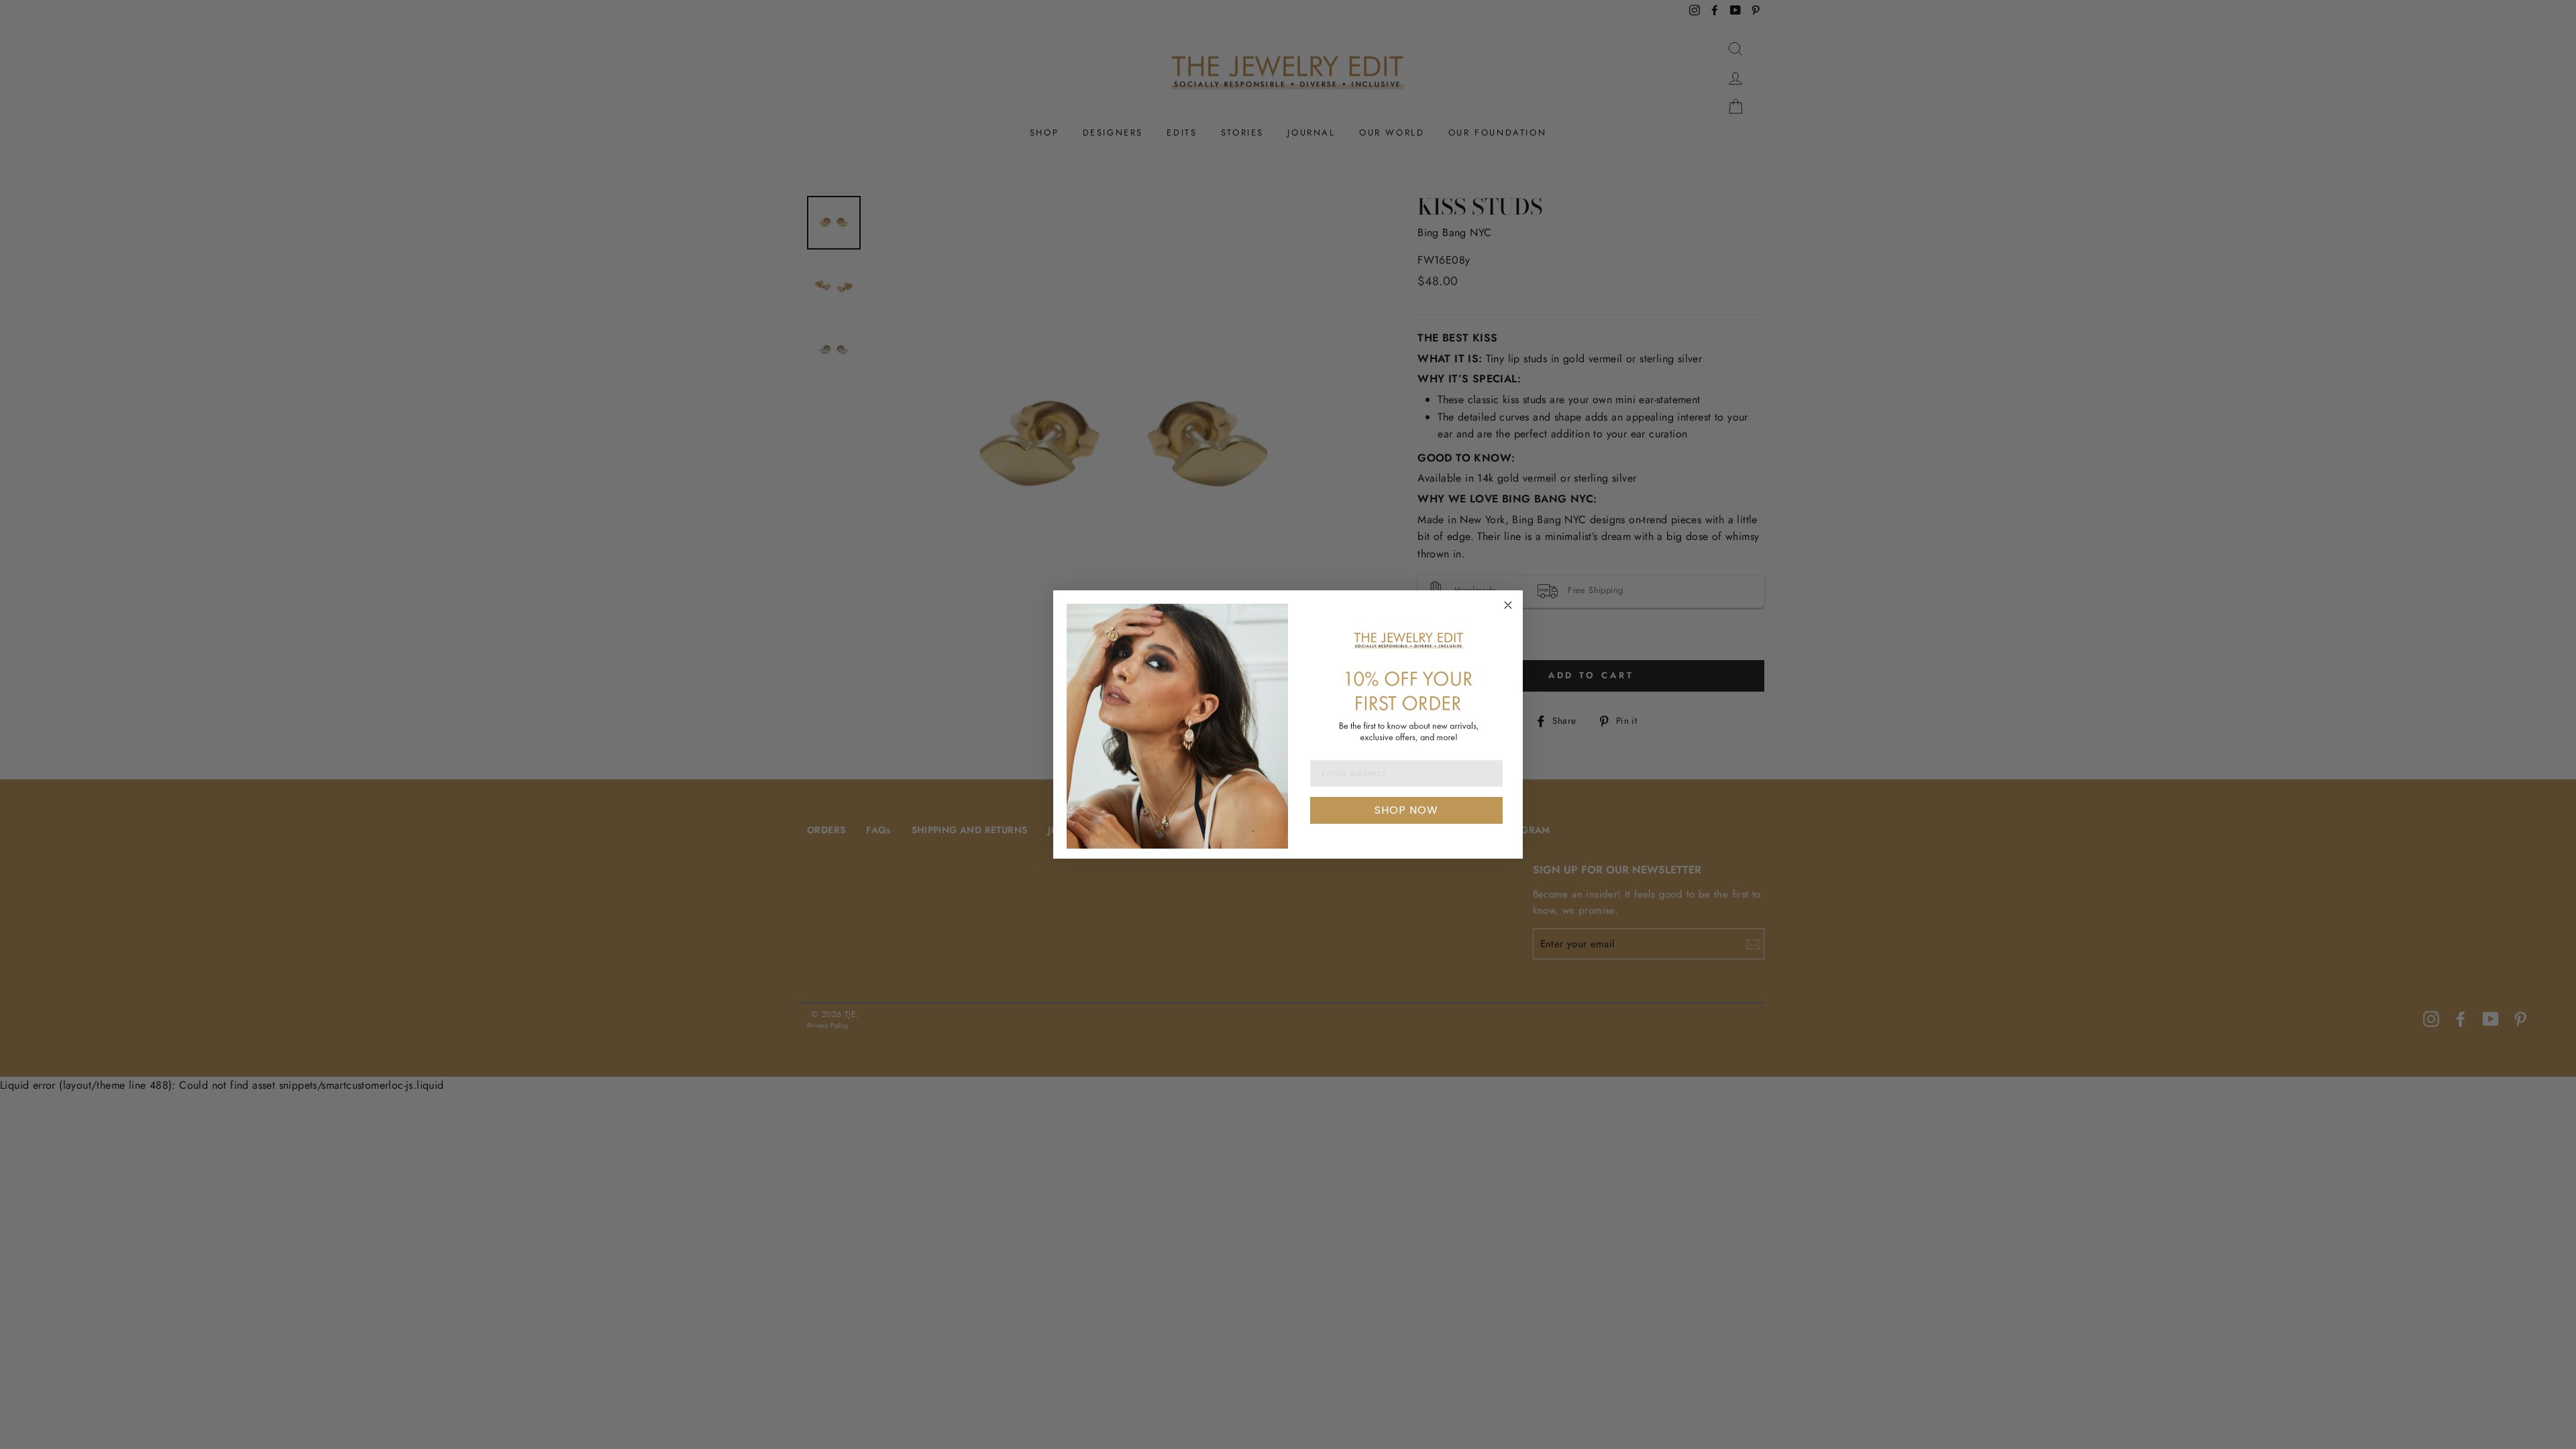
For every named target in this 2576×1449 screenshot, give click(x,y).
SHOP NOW (1406, 810)
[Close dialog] (1508, 605)
